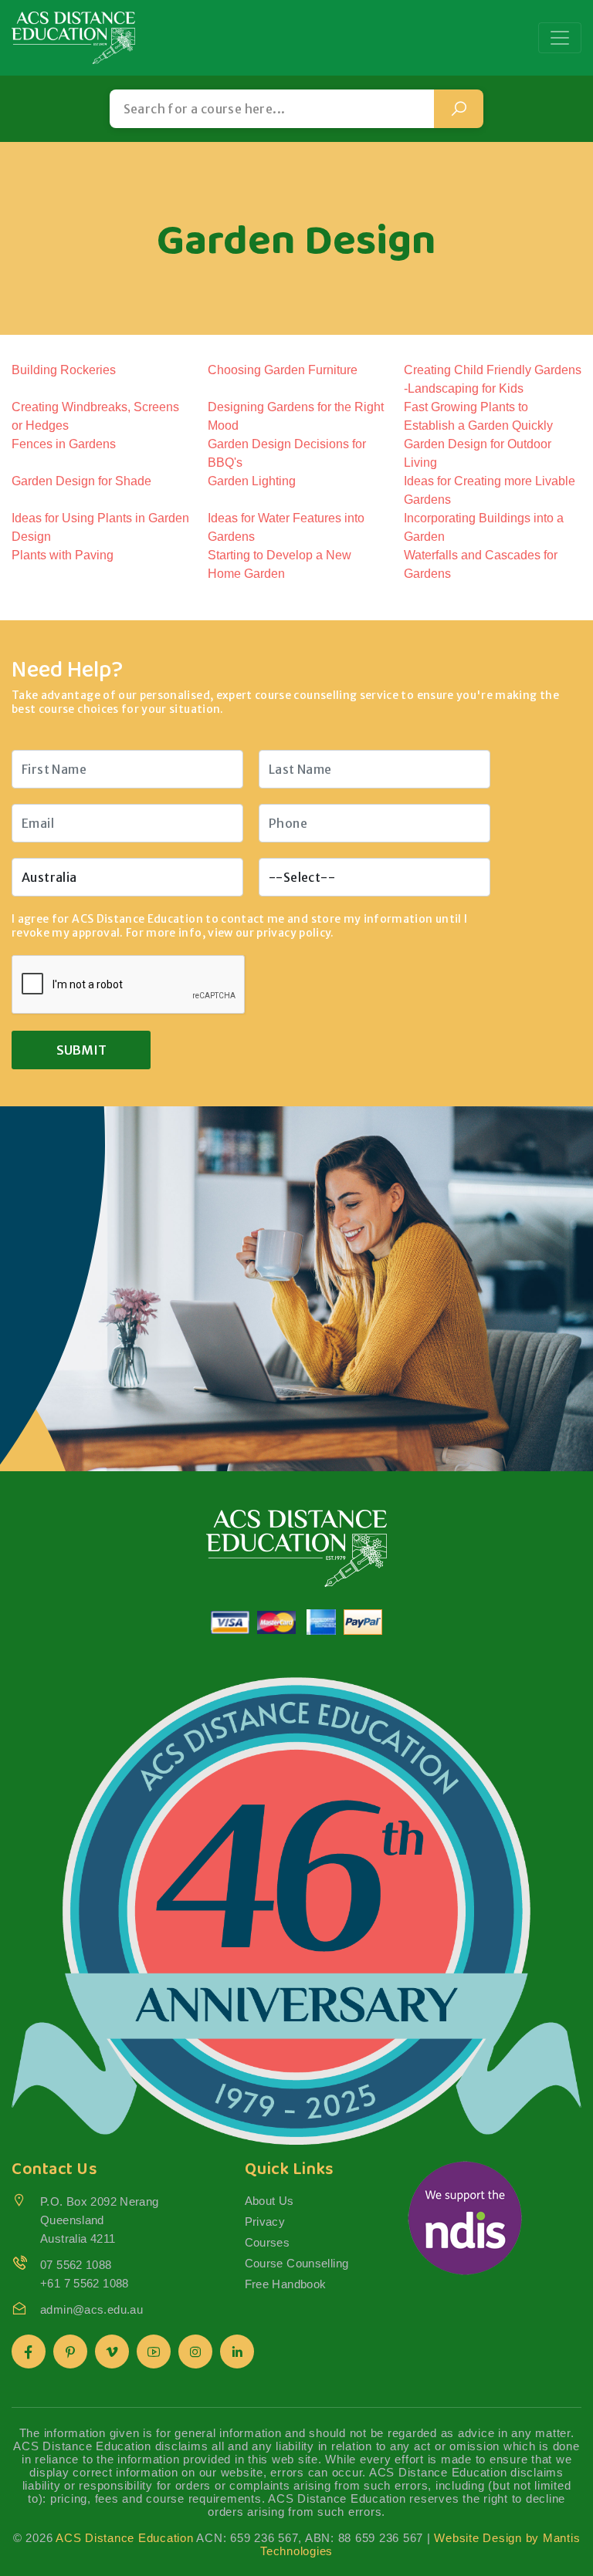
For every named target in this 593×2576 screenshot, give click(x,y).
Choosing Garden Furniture (283, 370)
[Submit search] (459, 109)
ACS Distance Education (125, 2538)
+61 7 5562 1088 (85, 2283)
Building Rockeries (64, 370)
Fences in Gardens (64, 444)
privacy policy (293, 933)
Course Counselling (297, 2263)
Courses (268, 2242)
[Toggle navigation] (560, 38)
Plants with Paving (63, 555)
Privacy (265, 2222)
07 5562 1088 (76, 2265)
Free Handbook (286, 2284)
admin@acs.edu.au (91, 2309)
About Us (269, 2201)
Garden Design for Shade (81, 481)
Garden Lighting (252, 481)
